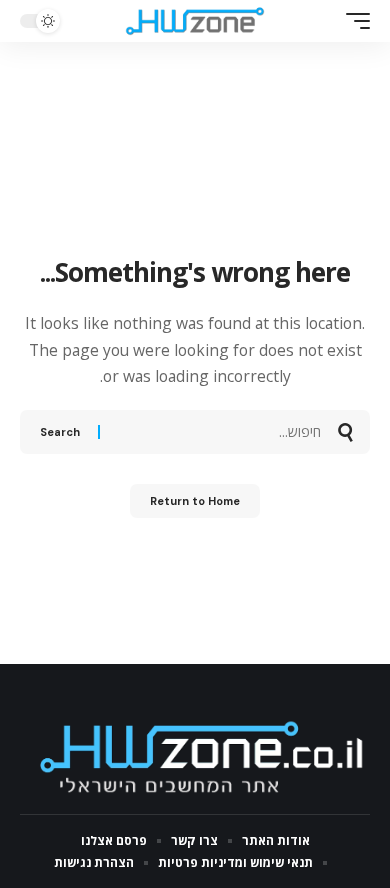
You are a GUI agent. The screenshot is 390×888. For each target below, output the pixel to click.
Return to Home (195, 501)
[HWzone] (195, 21)
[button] (353, 21)
